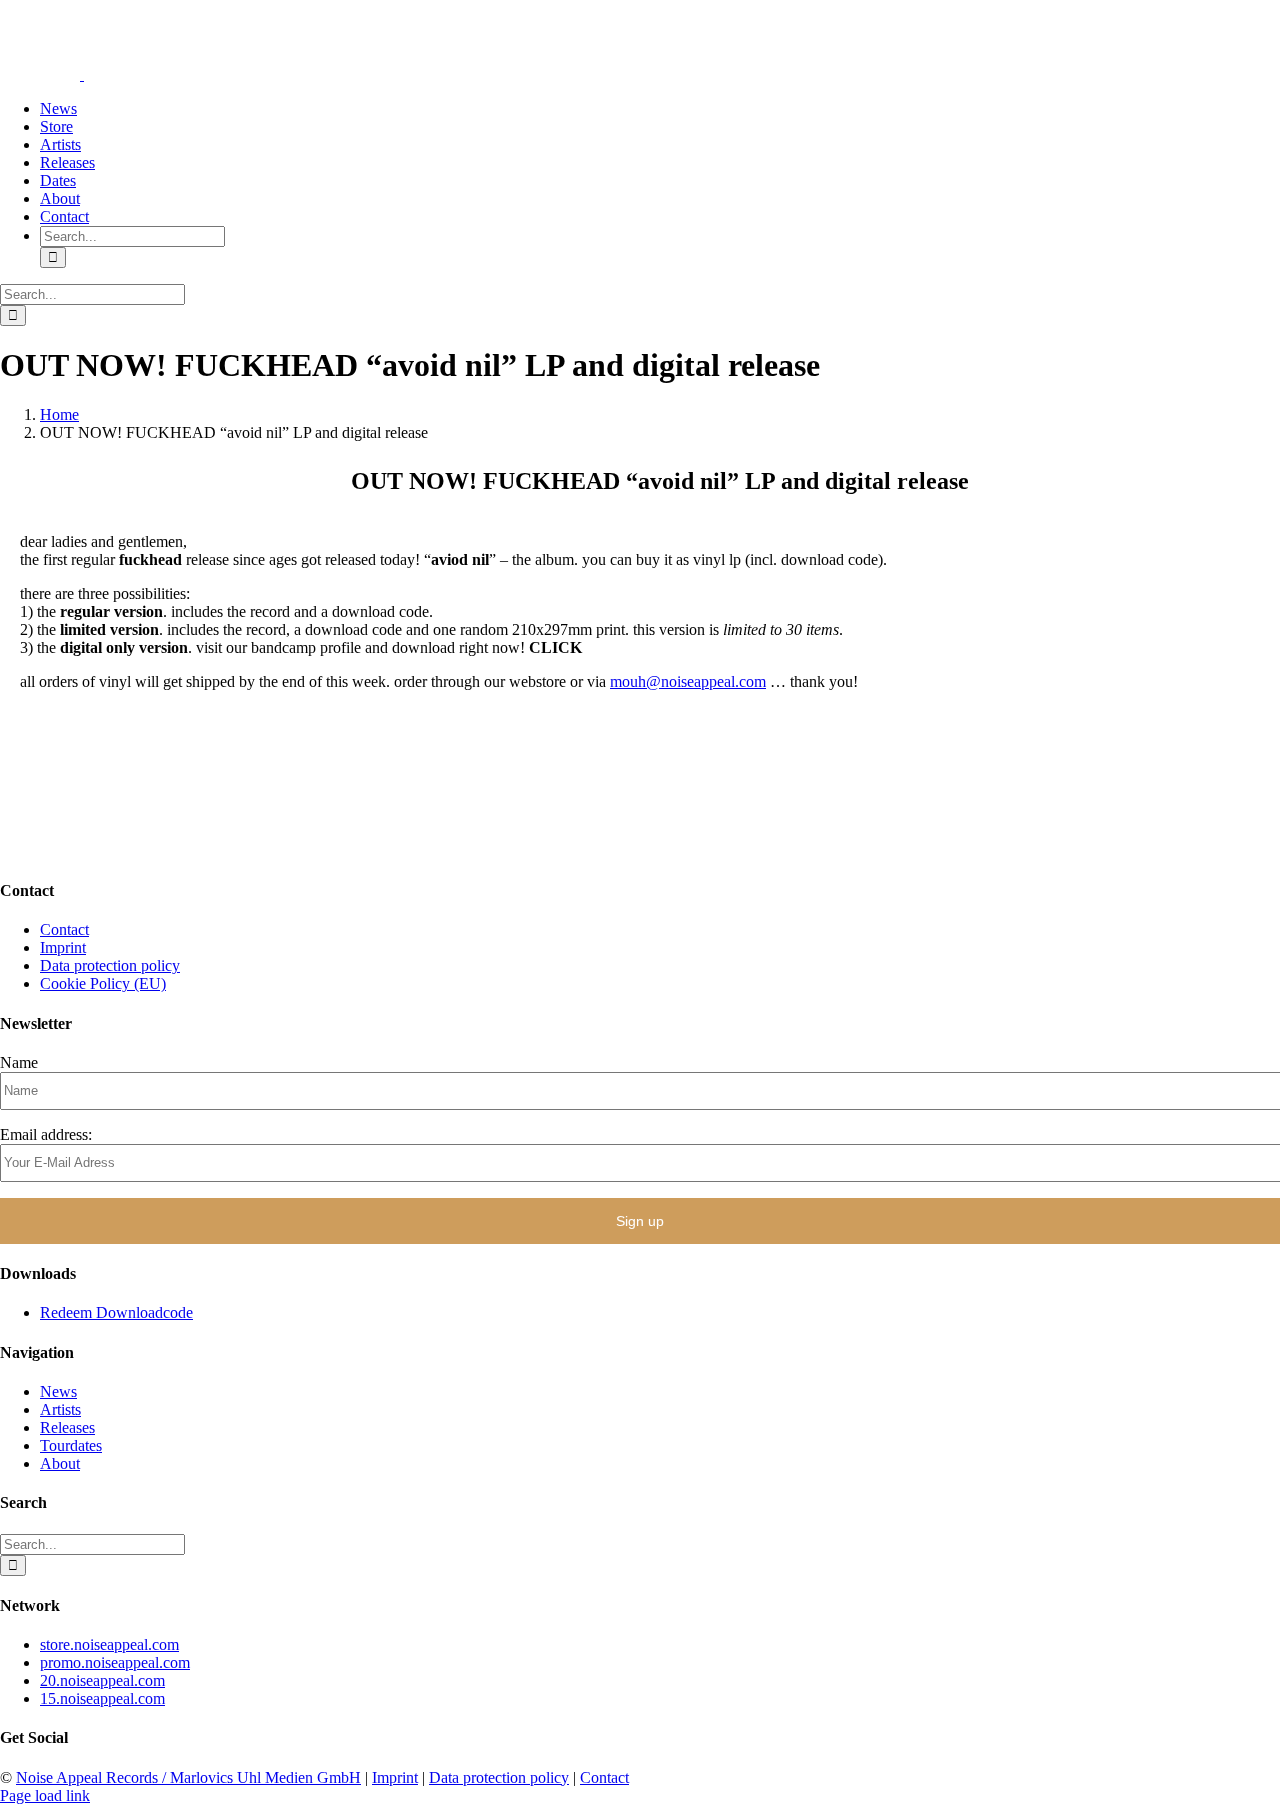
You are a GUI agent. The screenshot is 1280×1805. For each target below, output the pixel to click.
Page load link (45, 1795)
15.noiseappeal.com (102, 1698)
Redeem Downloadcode (116, 1312)
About (60, 1463)
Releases (67, 1427)
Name (19, 1062)
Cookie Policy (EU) (103, 983)
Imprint (63, 947)
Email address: (46, 1134)
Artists (60, 1409)
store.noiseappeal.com (109, 1644)
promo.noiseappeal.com (115, 1662)
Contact (64, 929)
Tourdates (71, 1445)
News (58, 1391)
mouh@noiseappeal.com (688, 681)
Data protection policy (110, 965)
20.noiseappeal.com (102, 1680)
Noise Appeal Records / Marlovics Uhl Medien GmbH (188, 1777)
